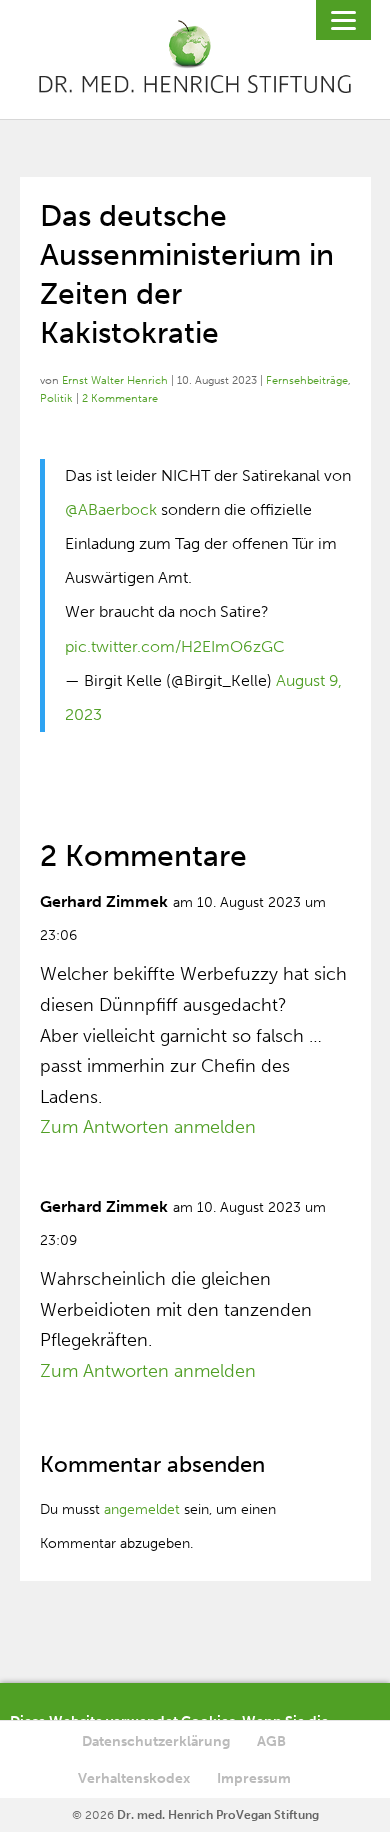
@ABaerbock (111, 509)
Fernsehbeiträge (307, 380)
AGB (271, 1741)
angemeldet (142, 1509)
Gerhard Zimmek (104, 901)
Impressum (254, 1778)
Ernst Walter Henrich (115, 380)
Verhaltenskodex (134, 1778)
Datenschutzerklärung (156, 1741)
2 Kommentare (120, 398)
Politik (56, 398)
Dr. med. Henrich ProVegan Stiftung (218, 1815)
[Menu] (343, 20)
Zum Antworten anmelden (148, 1127)
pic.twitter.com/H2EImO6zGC (175, 646)
